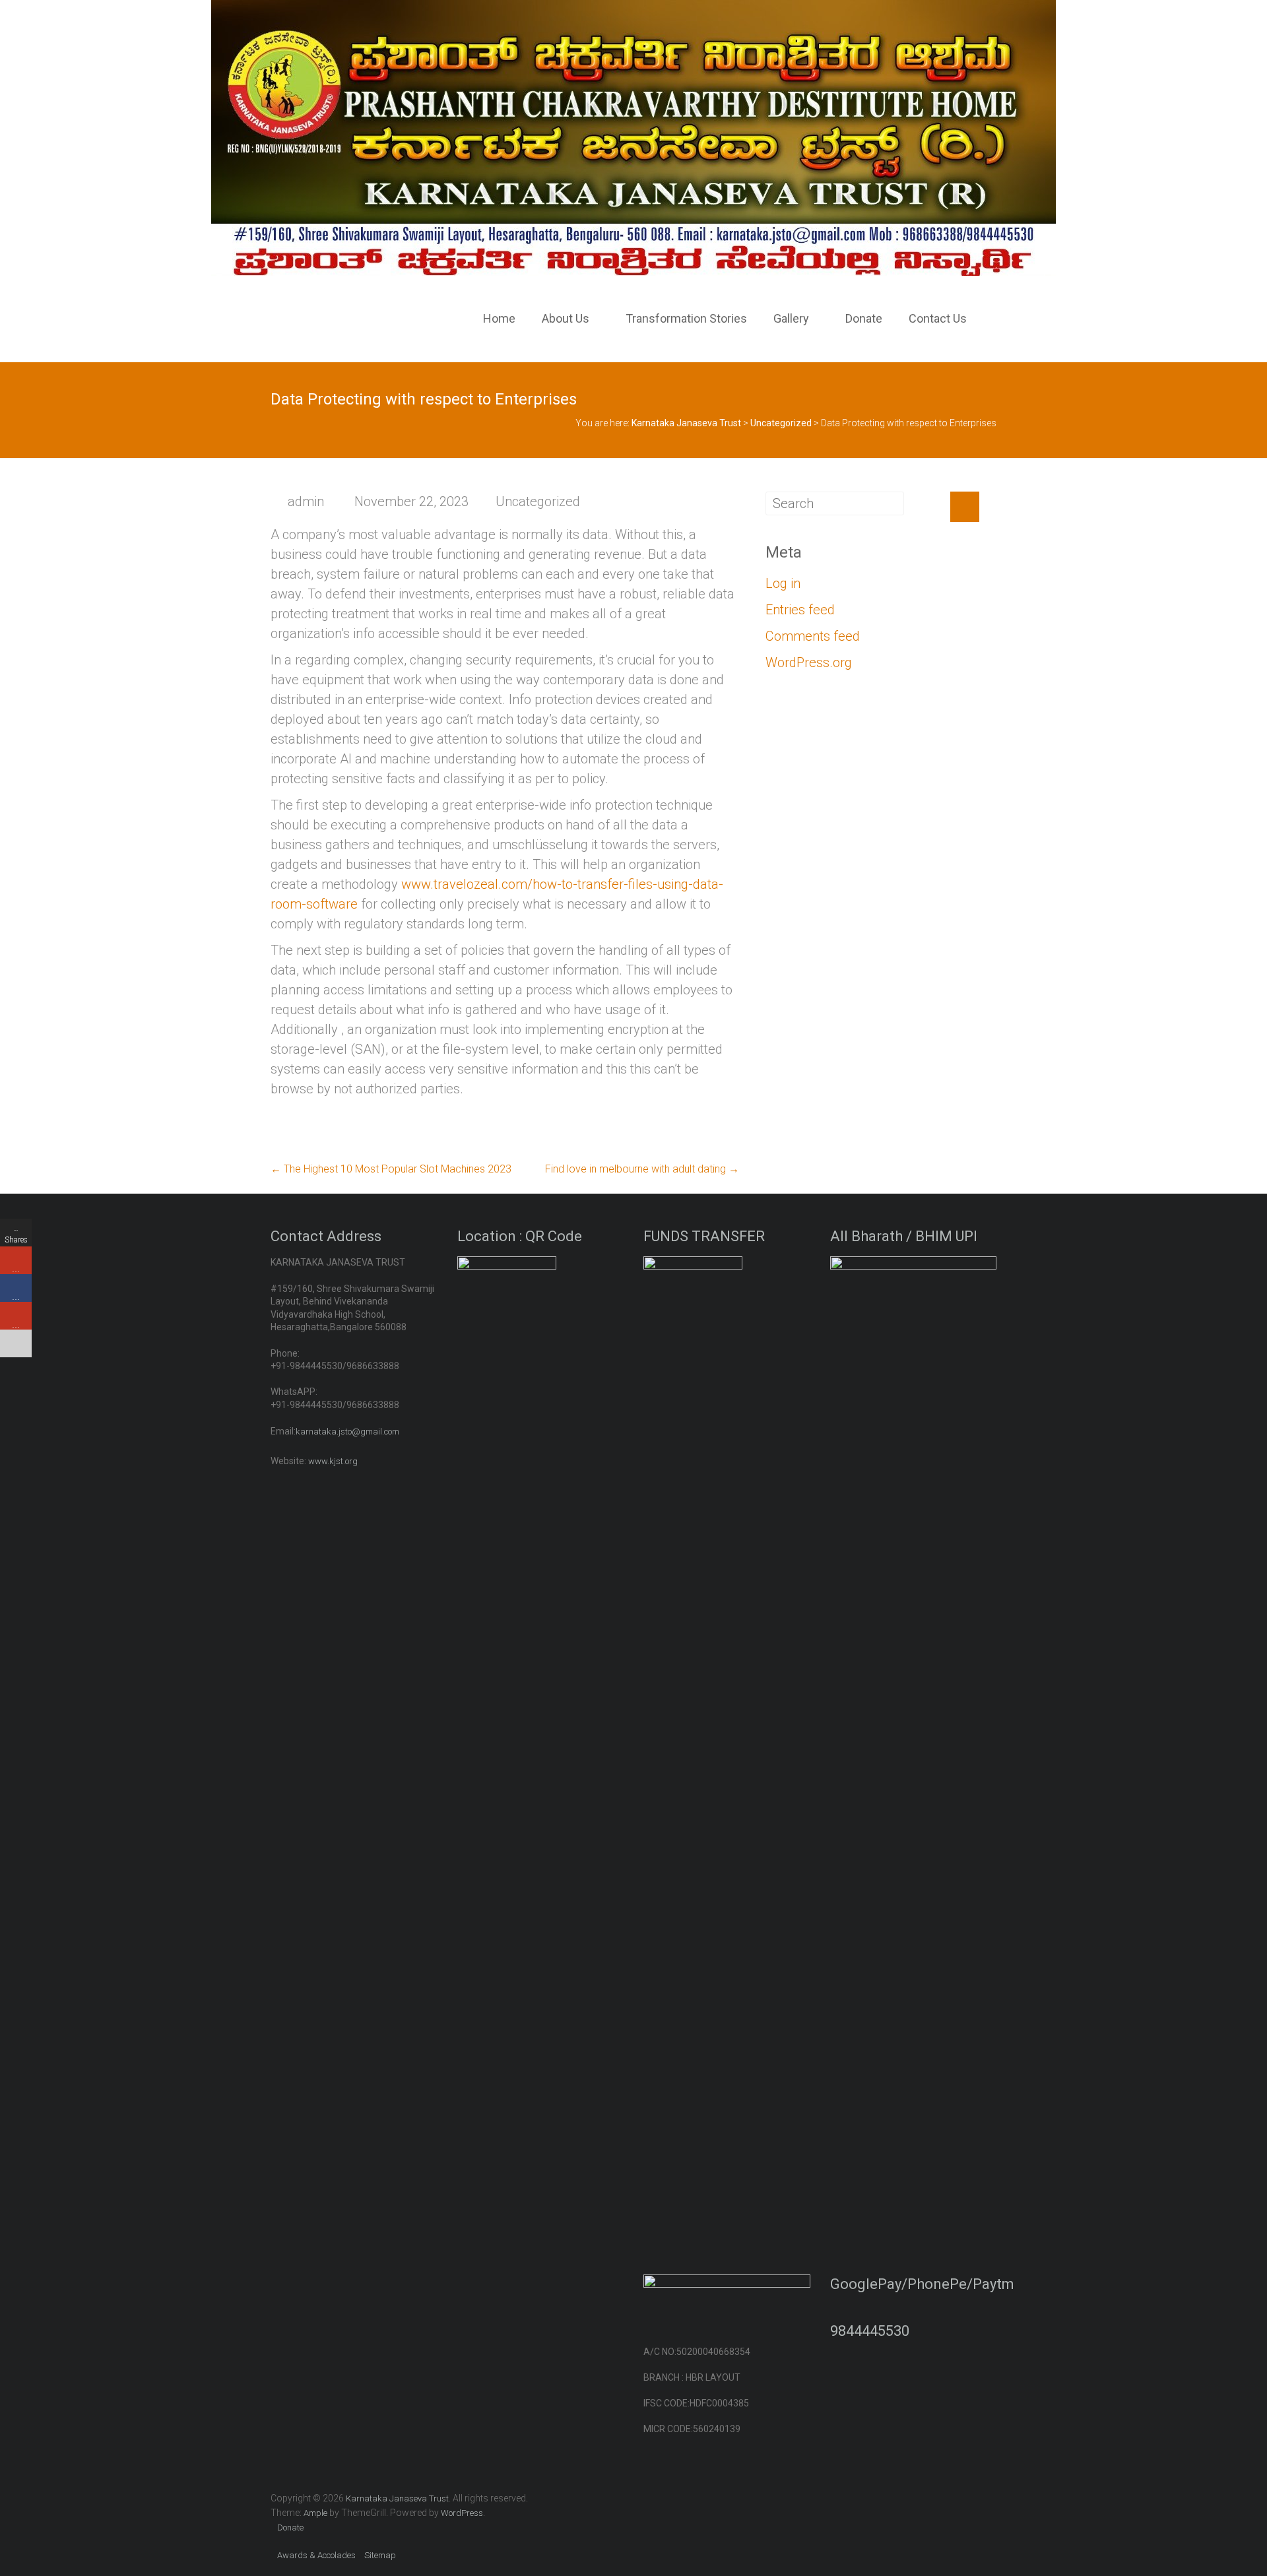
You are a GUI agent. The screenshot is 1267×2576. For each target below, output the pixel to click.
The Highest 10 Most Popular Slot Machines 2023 (391, 1169)
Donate (864, 318)
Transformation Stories (686, 318)
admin (306, 501)
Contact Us (938, 318)
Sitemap (380, 2555)
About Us (566, 318)
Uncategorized (538, 501)
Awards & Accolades (316, 2555)
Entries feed (800, 610)
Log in (783, 583)
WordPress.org (809, 662)
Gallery (791, 318)
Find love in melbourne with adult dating (642, 1169)
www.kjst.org (333, 1461)
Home (499, 318)
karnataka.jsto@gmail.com (347, 1432)
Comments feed (813, 636)
